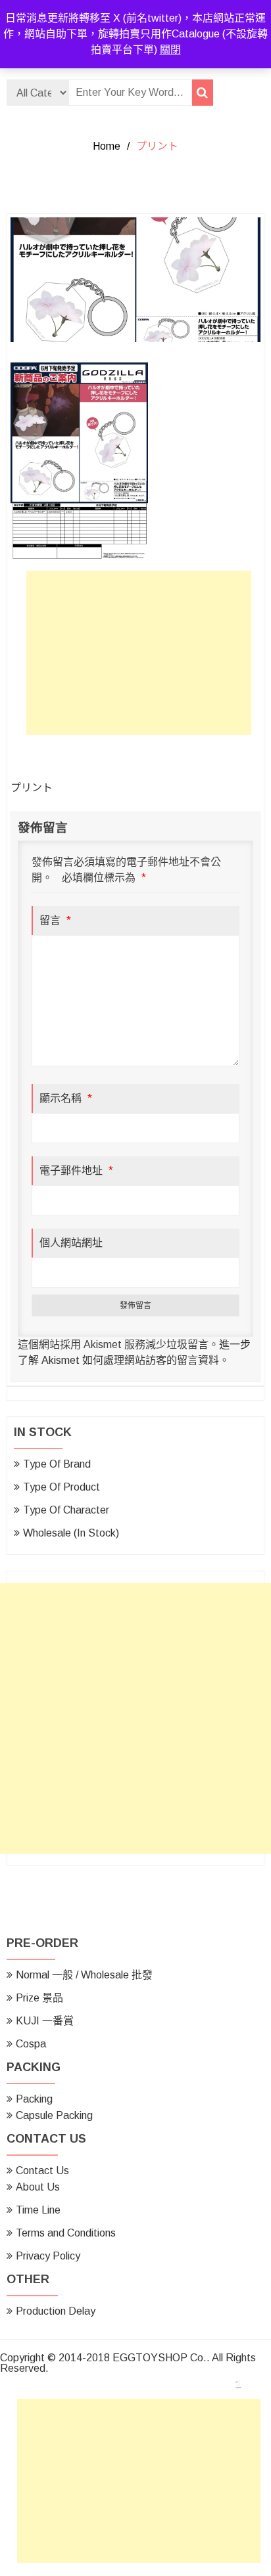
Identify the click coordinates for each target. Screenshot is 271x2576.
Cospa (31, 2044)
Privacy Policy (48, 2256)
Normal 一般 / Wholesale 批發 (84, 1975)
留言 (55, 920)
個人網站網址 (71, 1243)
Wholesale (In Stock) (71, 1533)
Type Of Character (66, 1510)
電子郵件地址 (76, 1170)
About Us (38, 2187)
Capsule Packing (54, 2115)
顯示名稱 (66, 1098)
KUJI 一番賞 (45, 2021)
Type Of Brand (57, 1464)
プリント (32, 788)
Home (107, 146)
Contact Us (42, 2171)
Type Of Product (62, 1487)
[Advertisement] (142, 656)
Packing (34, 2099)
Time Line (38, 2210)
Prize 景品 (39, 1998)
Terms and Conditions (66, 2233)
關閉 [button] (170, 50)
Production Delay (56, 2311)
